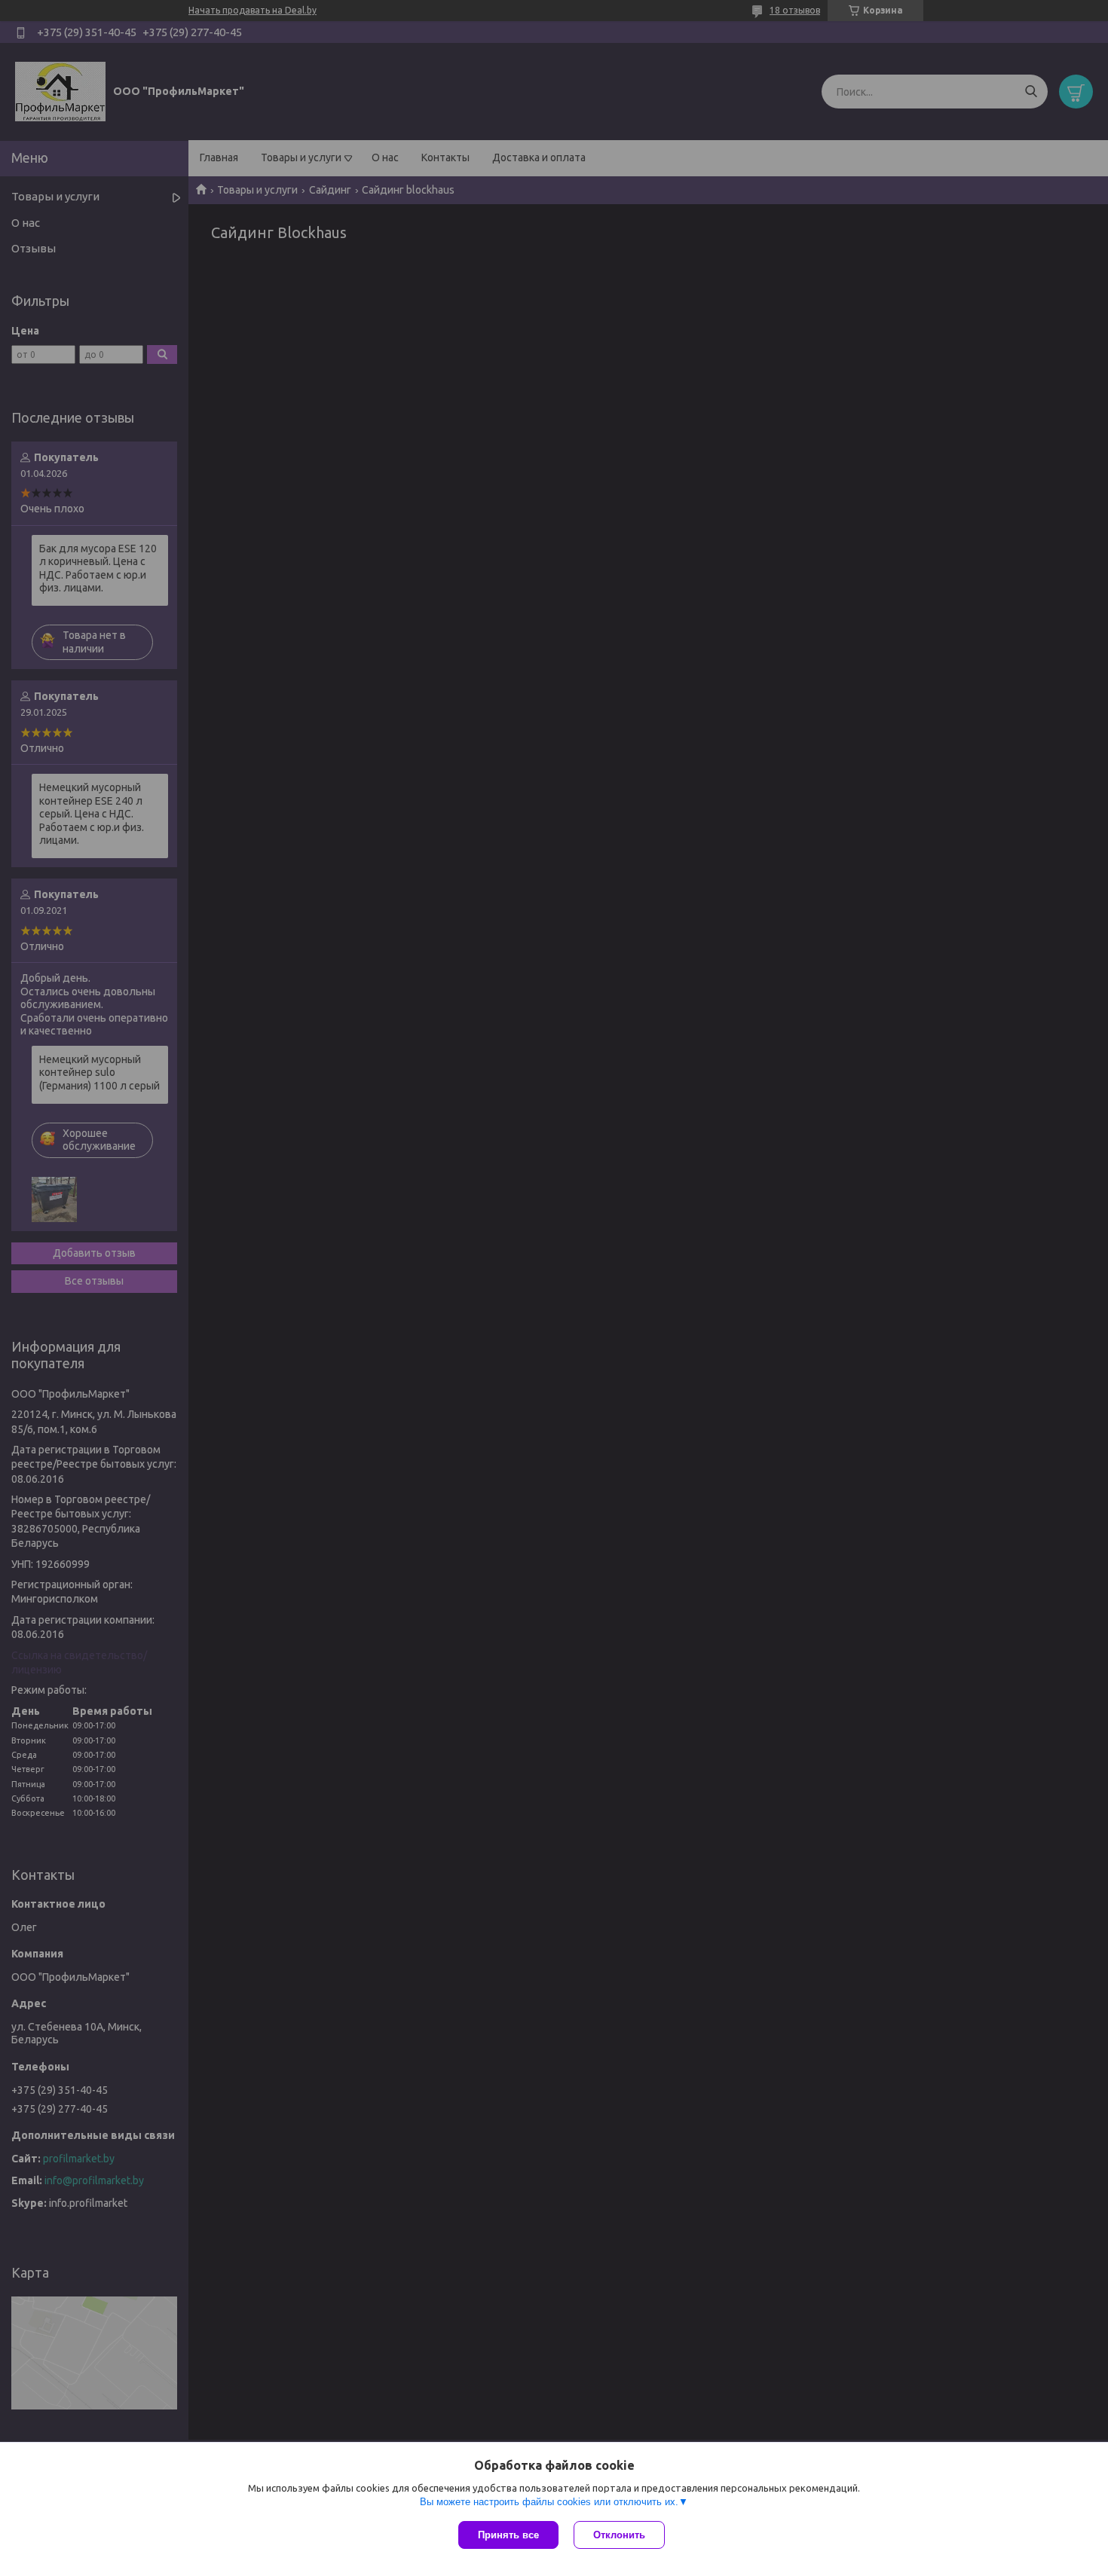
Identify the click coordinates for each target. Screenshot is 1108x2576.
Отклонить (619, 2535)
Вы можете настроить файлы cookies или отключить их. (549, 2502)
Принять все (508, 2535)
